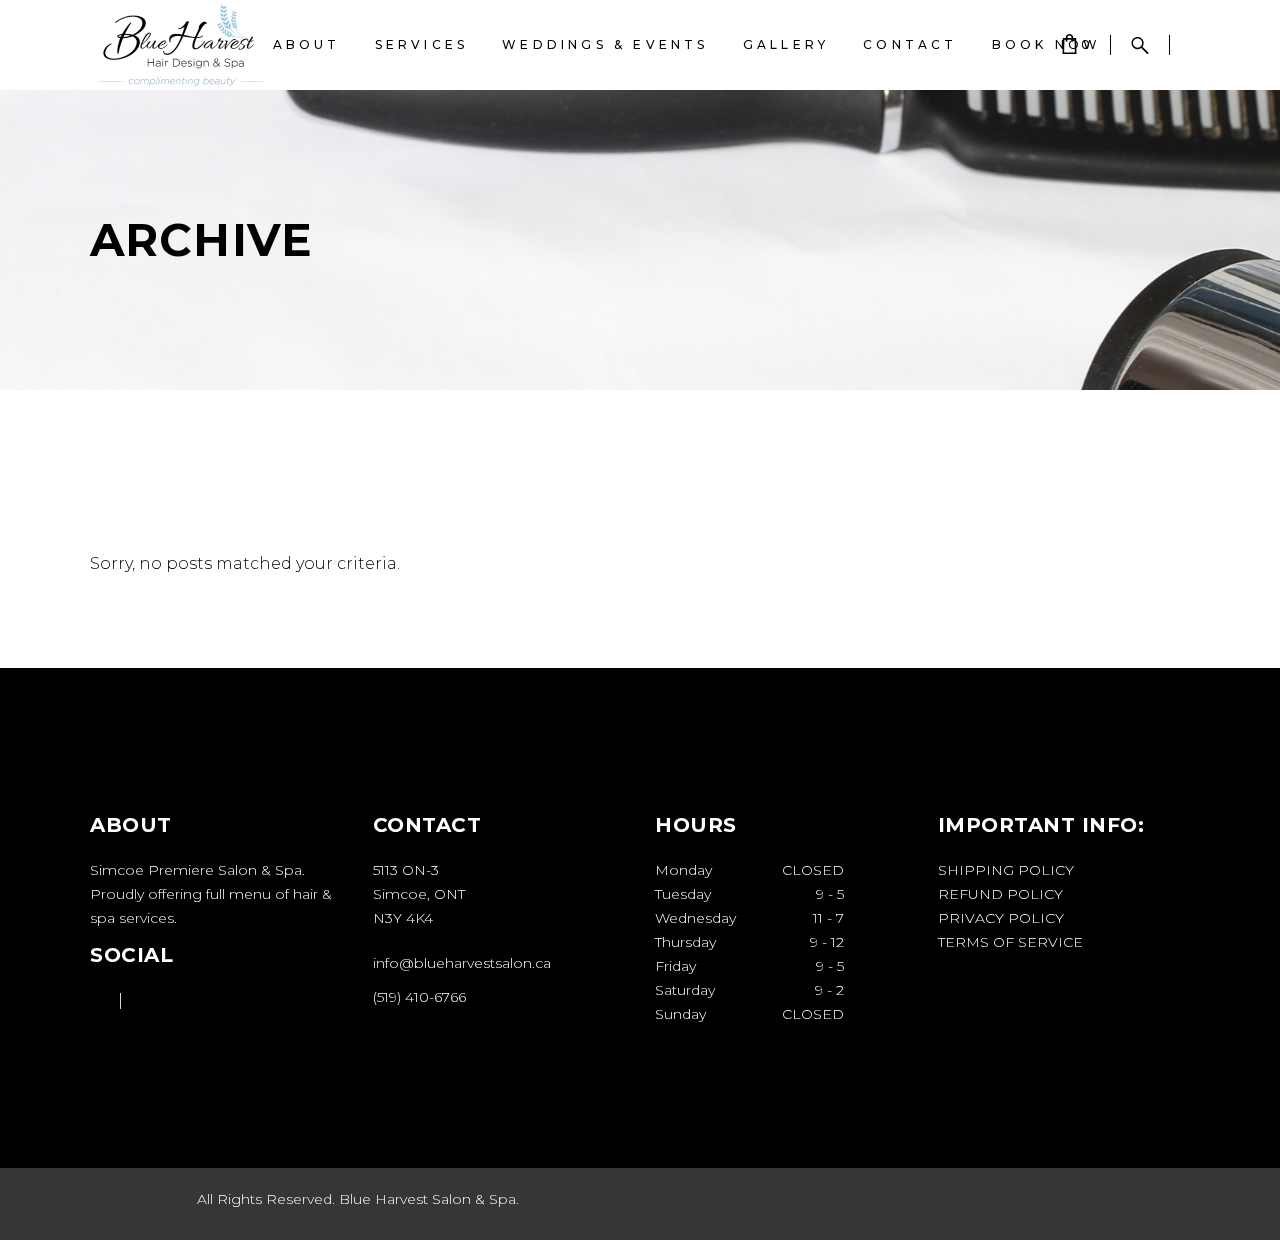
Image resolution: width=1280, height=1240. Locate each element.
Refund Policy (1000, 894)
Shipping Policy (1006, 870)
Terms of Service (1010, 942)
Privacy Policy (1001, 918)
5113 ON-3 (406, 870)
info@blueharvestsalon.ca (462, 963)
